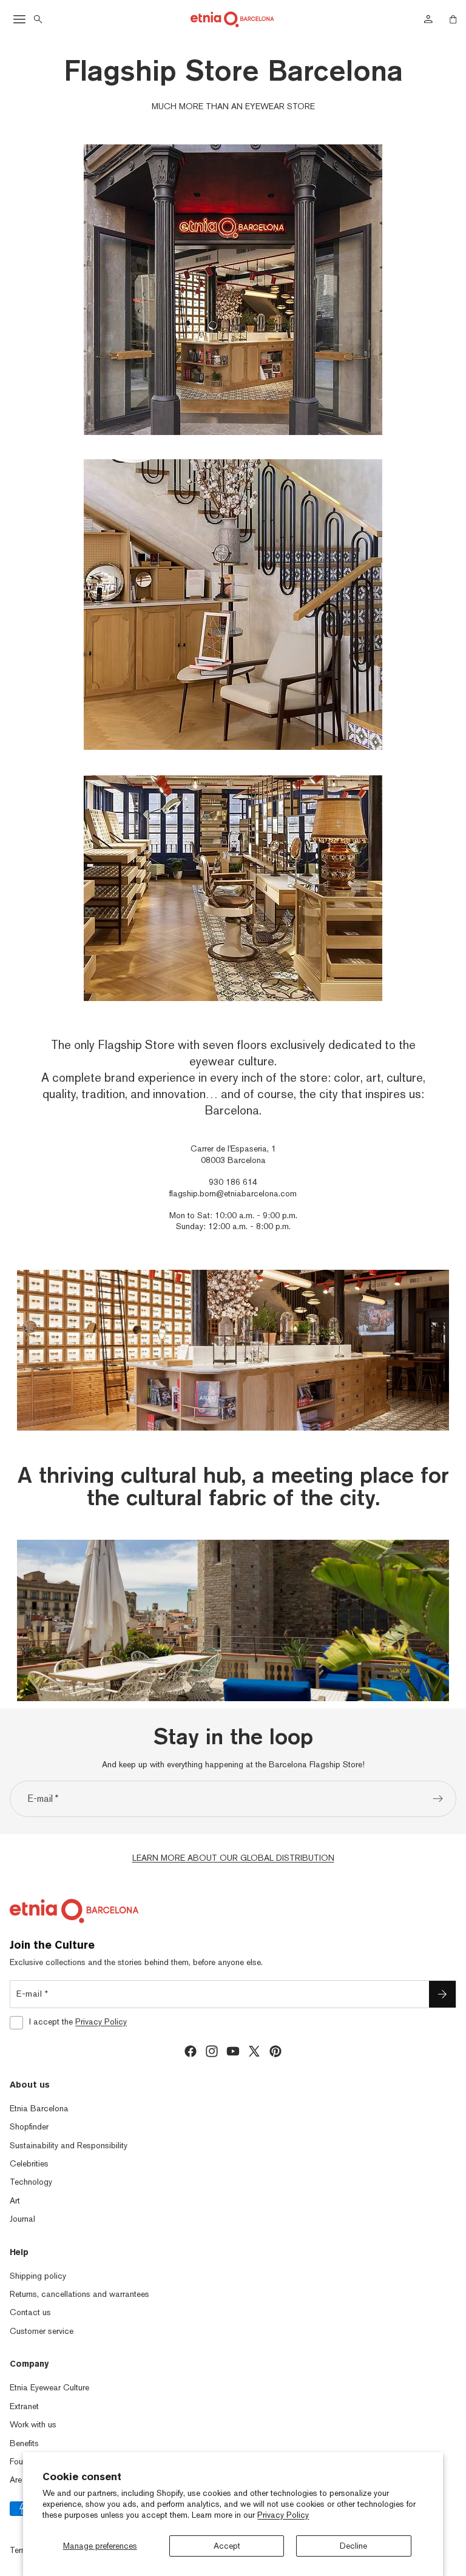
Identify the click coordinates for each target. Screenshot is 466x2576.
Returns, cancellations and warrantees (79, 2294)
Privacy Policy (283, 2515)
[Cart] (453, 19)
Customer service (42, 2331)
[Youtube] (233, 2051)
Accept (227, 2546)
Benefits (24, 2443)
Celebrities (29, 2163)
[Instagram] (212, 2051)
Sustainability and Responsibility (69, 2145)
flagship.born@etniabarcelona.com (233, 1193)
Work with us (33, 2424)
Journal (22, 2219)
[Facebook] (191, 2051)
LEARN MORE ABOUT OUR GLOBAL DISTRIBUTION (233, 1858)
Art (15, 2200)
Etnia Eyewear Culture (49, 2387)
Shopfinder (29, 2126)
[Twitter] (254, 2051)
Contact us (30, 2312)
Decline (353, 2546)
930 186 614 (233, 1182)
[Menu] (19, 19)
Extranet (24, 2406)
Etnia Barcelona (39, 2108)
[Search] (38, 19)
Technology (31, 2182)
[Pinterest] (275, 2051)
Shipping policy (38, 2276)
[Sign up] (438, 1799)
